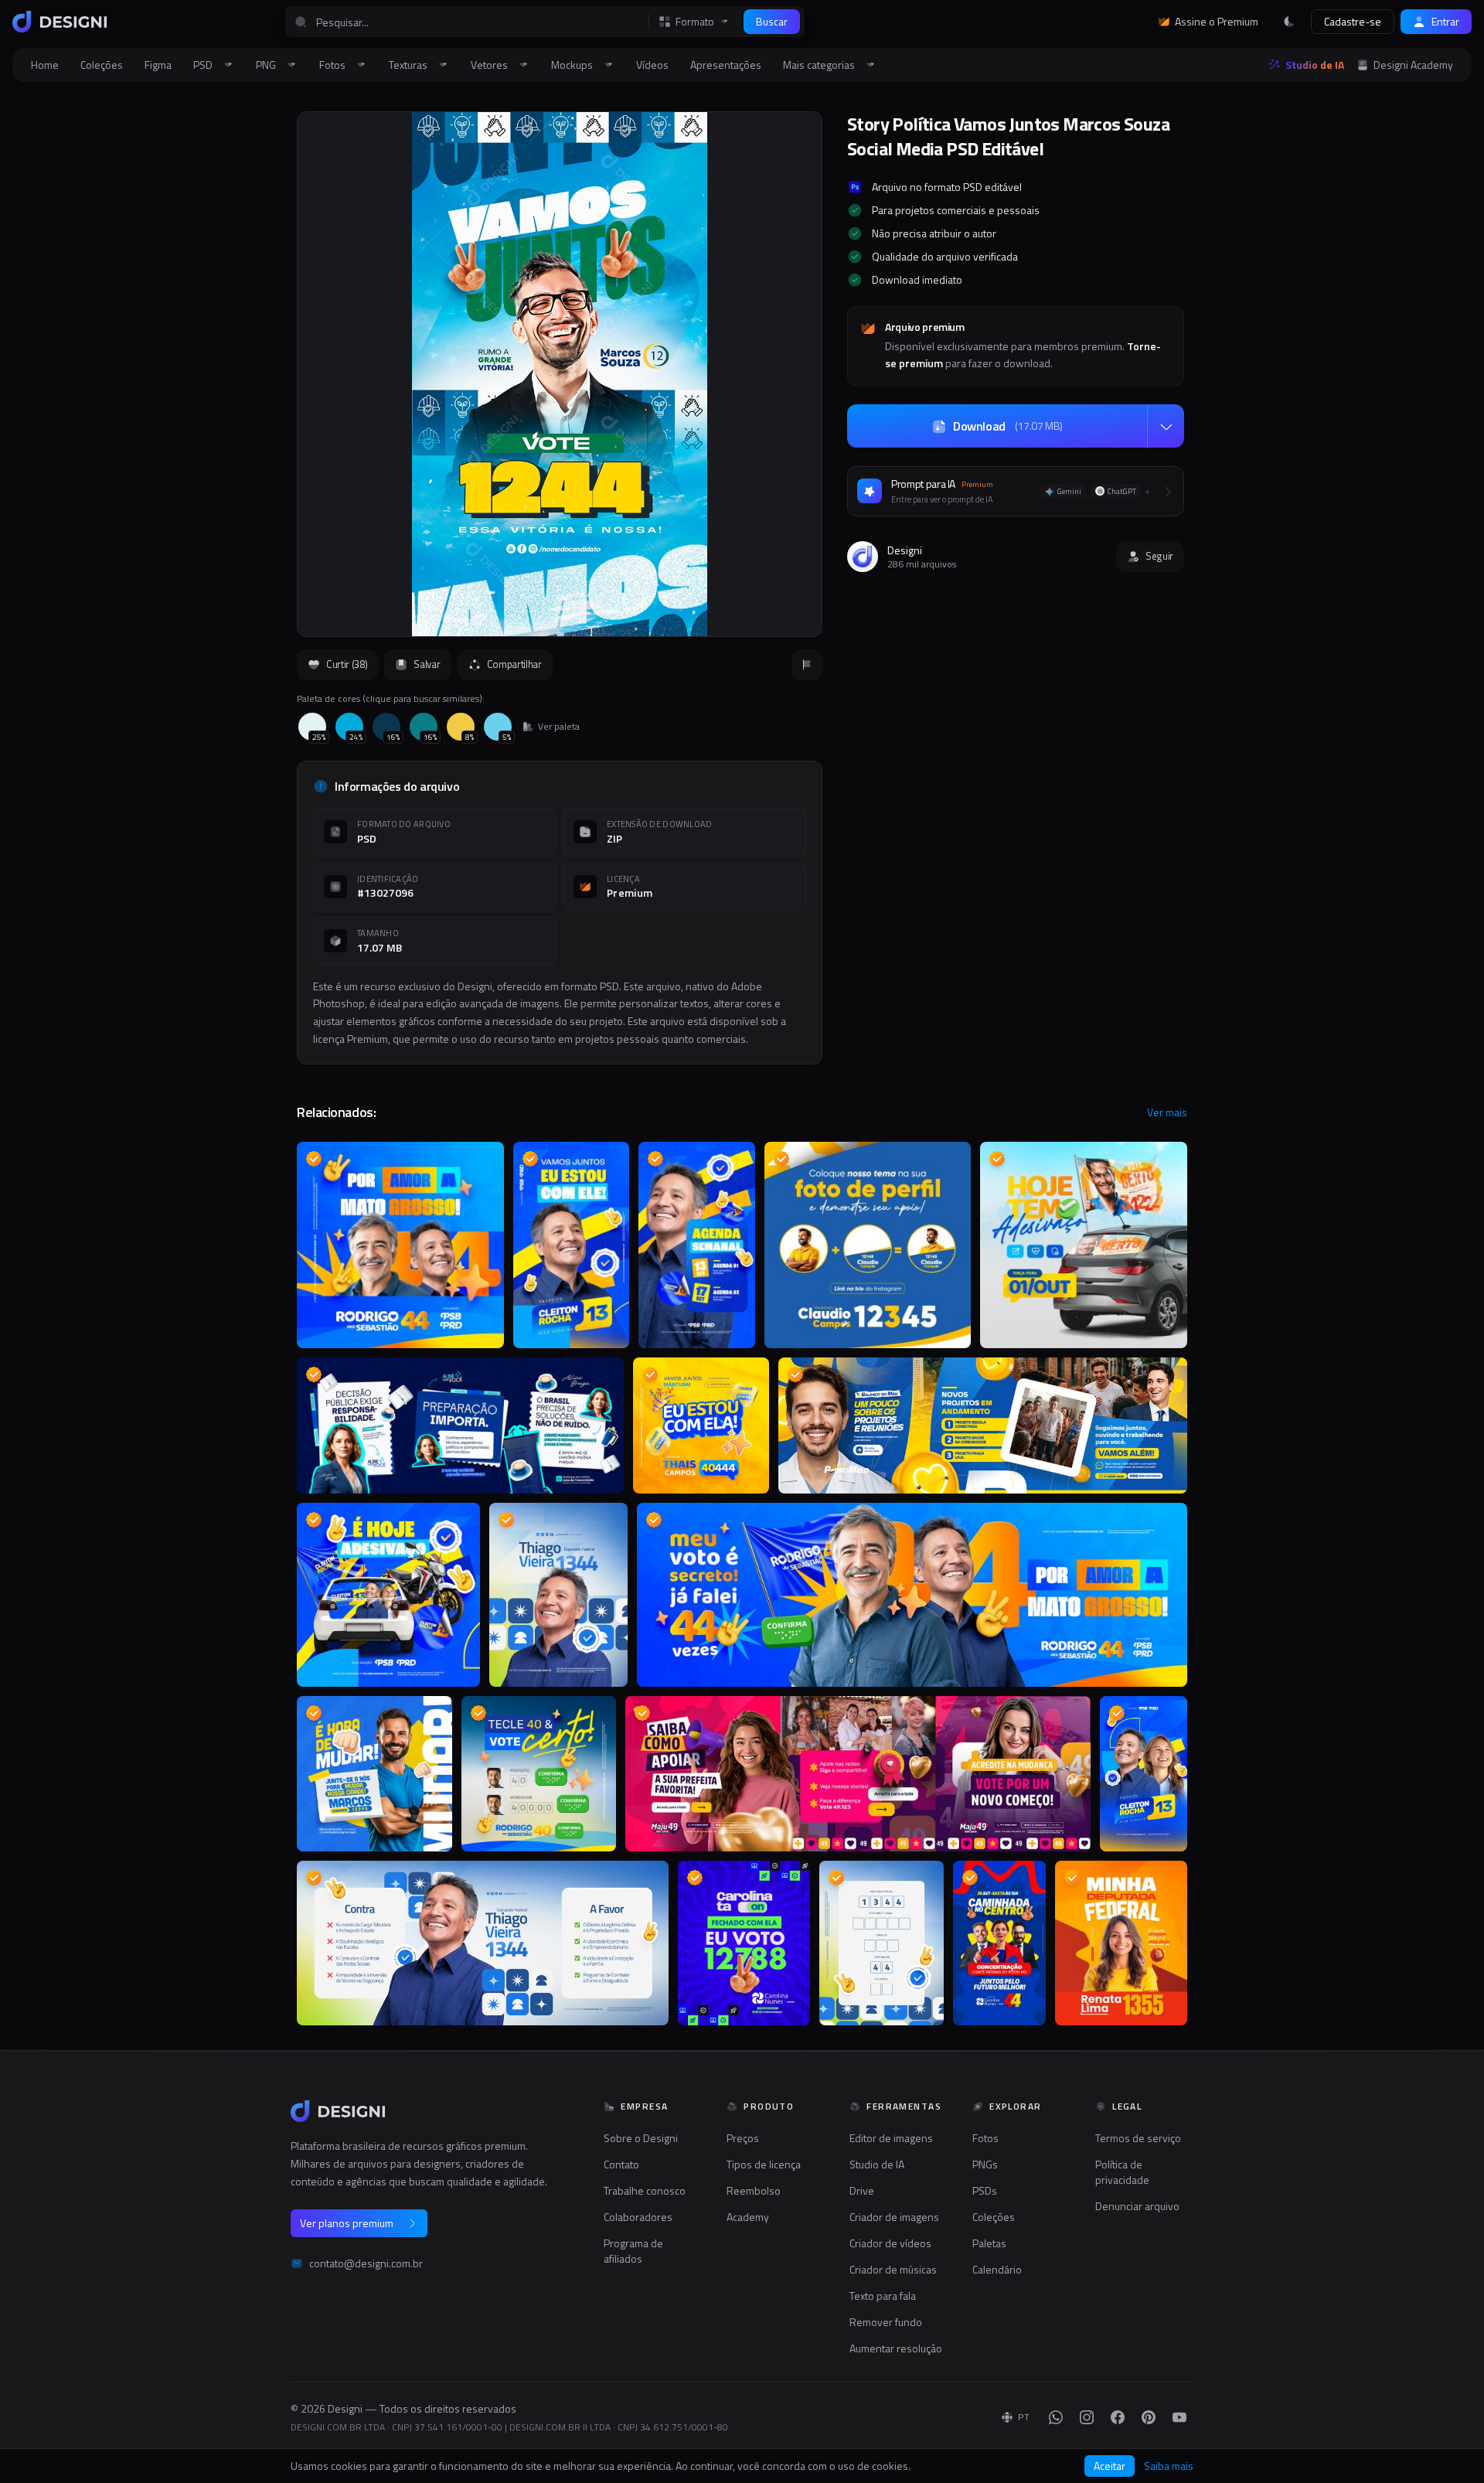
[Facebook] (1118, 2417)
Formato (695, 22)
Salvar (427, 664)
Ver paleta (559, 727)
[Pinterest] (1149, 2417)
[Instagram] (1087, 2417)
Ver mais (1167, 1112)
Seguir (1159, 556)
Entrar (1445, 21)
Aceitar (1110, 2466)
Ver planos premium (347, 2223)
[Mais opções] (1166, 427)
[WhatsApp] (1056, 2417)
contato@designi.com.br (366, 2263)
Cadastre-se (1353, 21)
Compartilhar (514, 664)
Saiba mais (1169, 2466)
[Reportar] (807, 665)
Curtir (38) (347, 664)
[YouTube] (1179, 2417)
